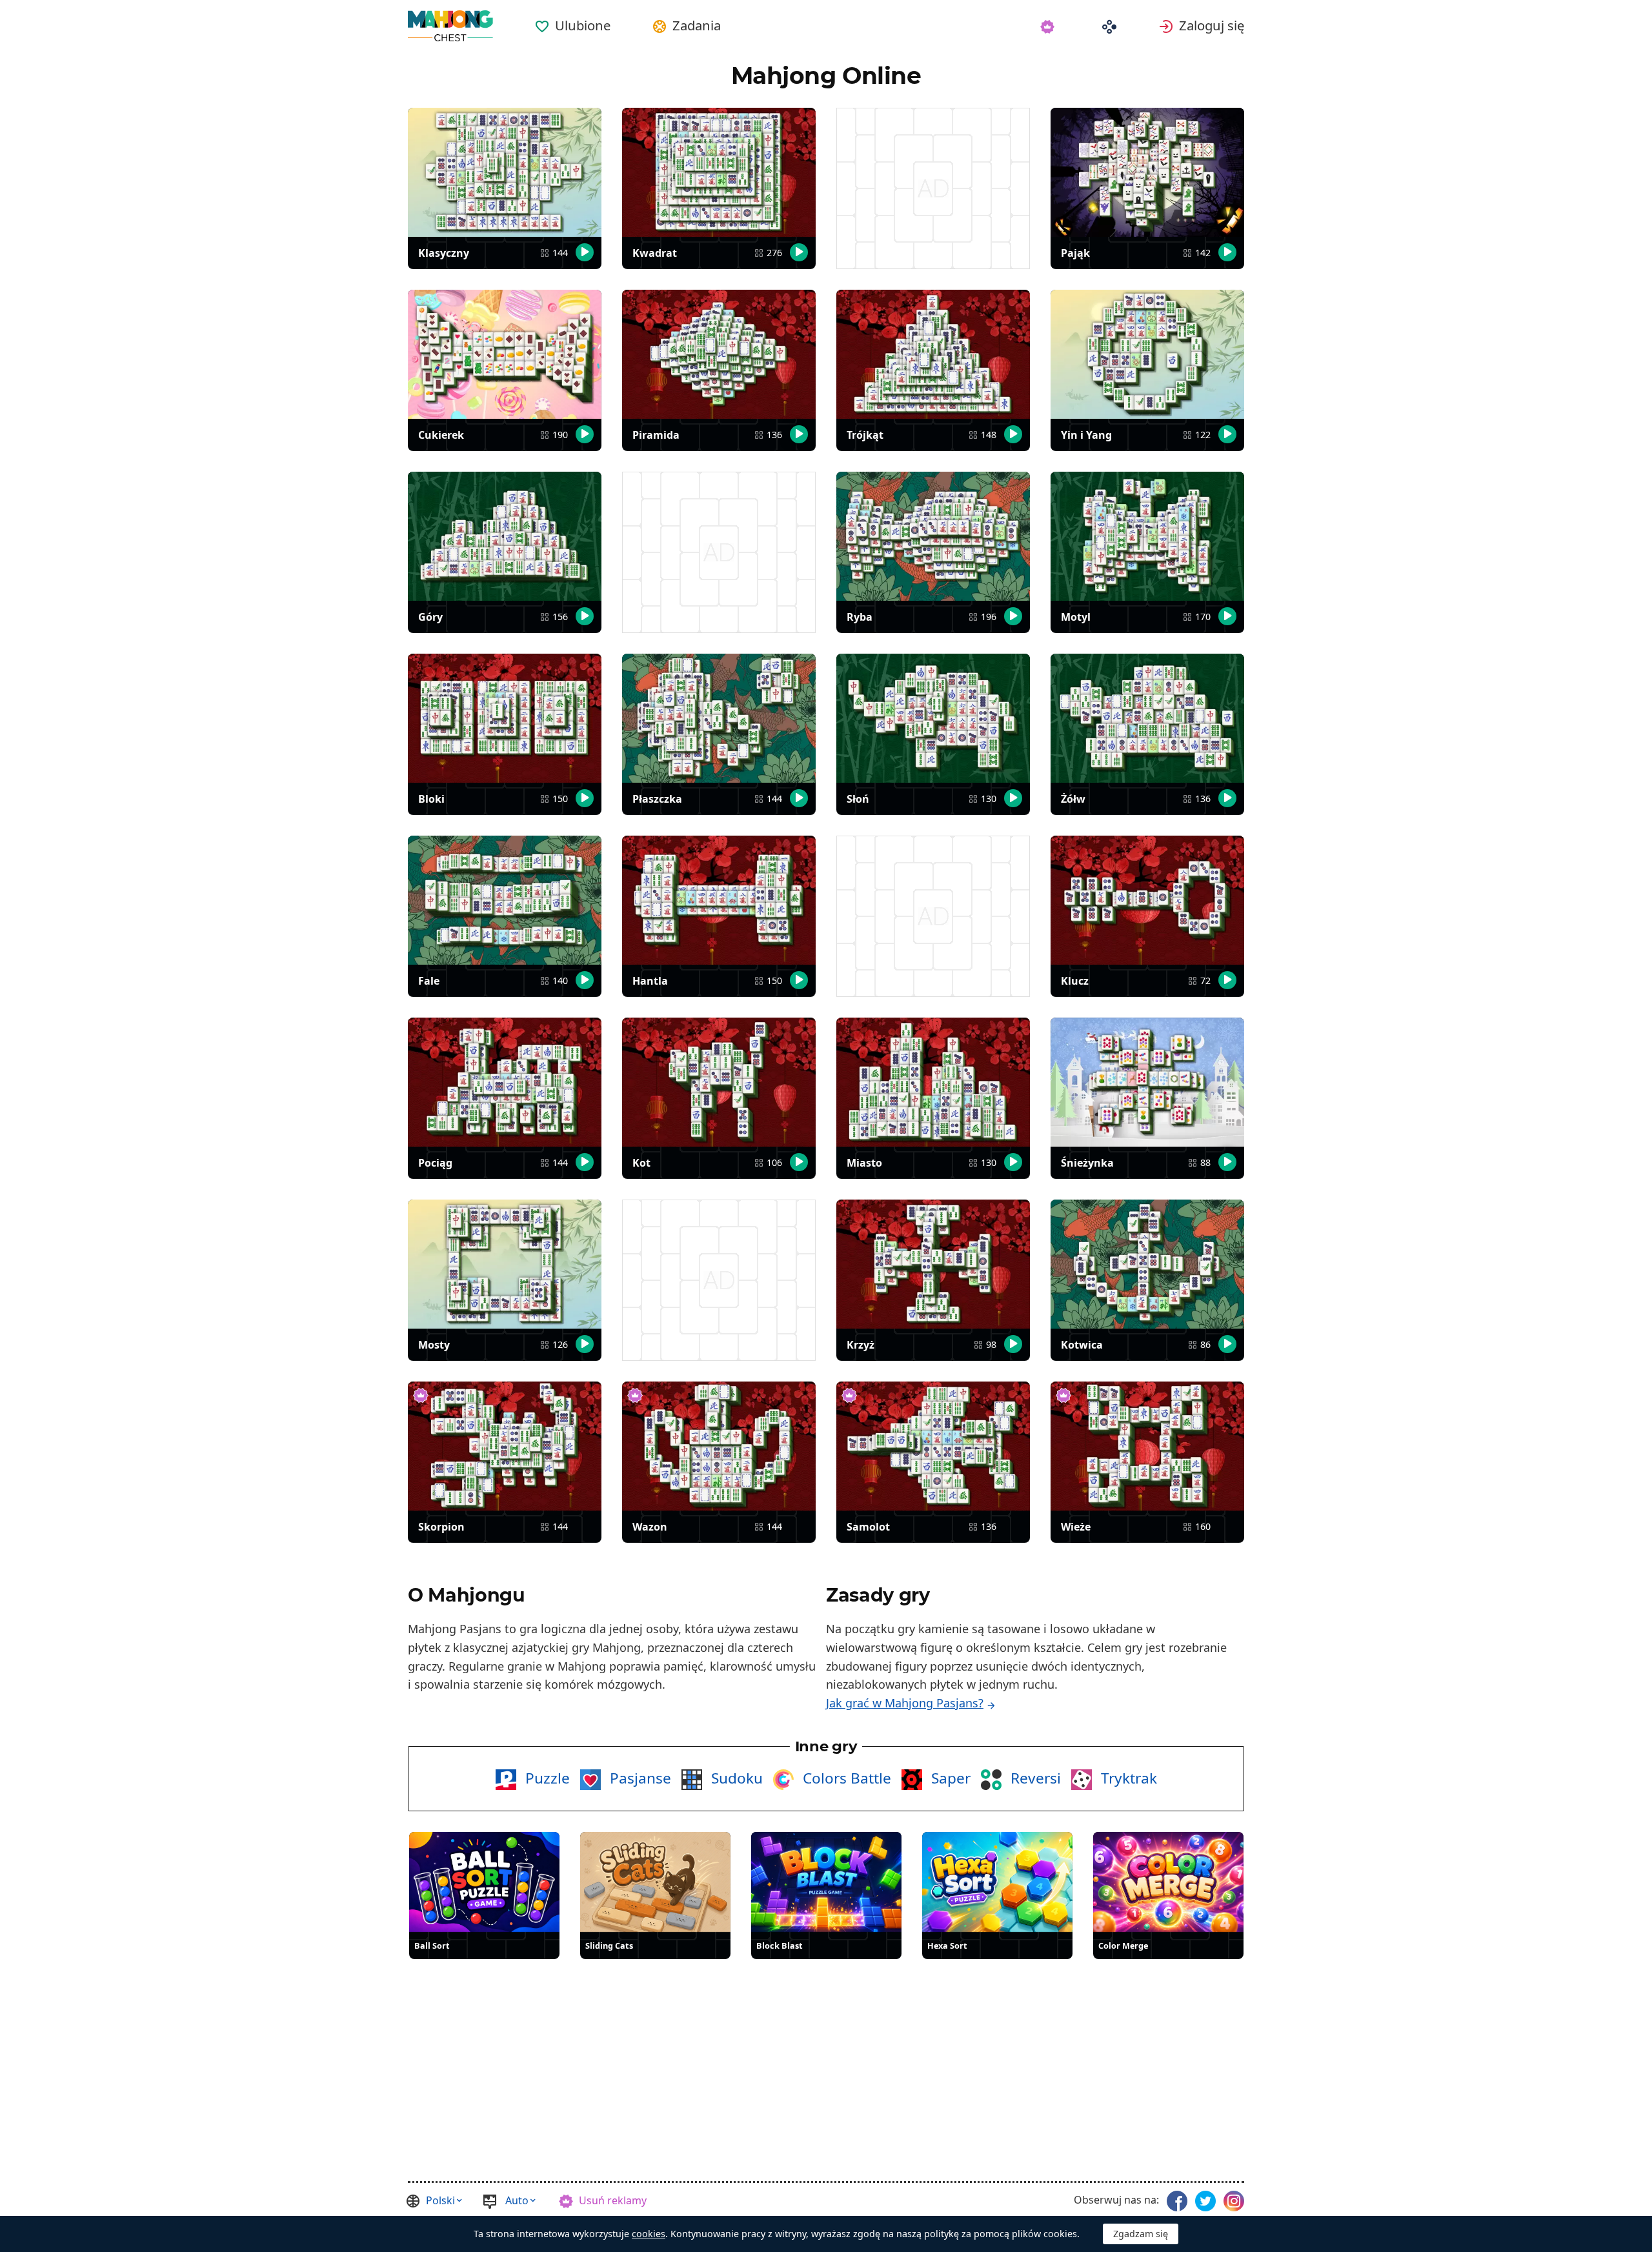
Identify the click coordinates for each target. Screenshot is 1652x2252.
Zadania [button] (697, 25)
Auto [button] (517, 2200)
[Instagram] (1234, 2201)
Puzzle (546, 1778)
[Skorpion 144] (505, 1446)
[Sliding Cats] (655, 1882)
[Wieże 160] (1147, 1446)
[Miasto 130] (933, 1082)
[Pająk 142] (1147, 172)
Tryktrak (1127, 1778)
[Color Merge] (1168, 1882)
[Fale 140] (505, 900)
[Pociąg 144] (505, 1082)
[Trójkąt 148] (933, 354)
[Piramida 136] (719, 354)
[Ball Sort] (484, 1882)
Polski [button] (440, 2200)
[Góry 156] (505, 536)
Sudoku (735, 1778)
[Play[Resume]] (585, 252)
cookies (649, 2234)
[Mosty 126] (505, 1264)
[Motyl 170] (1147, 536)
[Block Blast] (826, 1882)
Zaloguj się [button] (1212, 25)
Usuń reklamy (613, 2200)
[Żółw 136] (1147, 718)
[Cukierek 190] (505, 354)
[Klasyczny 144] (505, 172)
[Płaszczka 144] (719, 718)
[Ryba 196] (933, 536)
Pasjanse (639, 1778)
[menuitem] (572, 21)
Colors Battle (845, 1778)
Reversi (1034, 1778)
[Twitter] (1205, 2201)
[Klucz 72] (1147, 900)
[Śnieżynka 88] (1147, 1082)
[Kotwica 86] (1147, 1264)
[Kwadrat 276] (719, 172)
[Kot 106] (719, 1082)
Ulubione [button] (583, 25)
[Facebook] (1177, 2201)
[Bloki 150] (505, 718)
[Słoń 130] (933, 718)
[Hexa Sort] (997, 1882)
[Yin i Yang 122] (1147, 354)
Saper (949, 1778)
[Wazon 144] (719, 1446)
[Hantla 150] (719, 900)
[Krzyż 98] (933, 1264)
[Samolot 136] (933, 1446)
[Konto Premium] (1050, 25)
